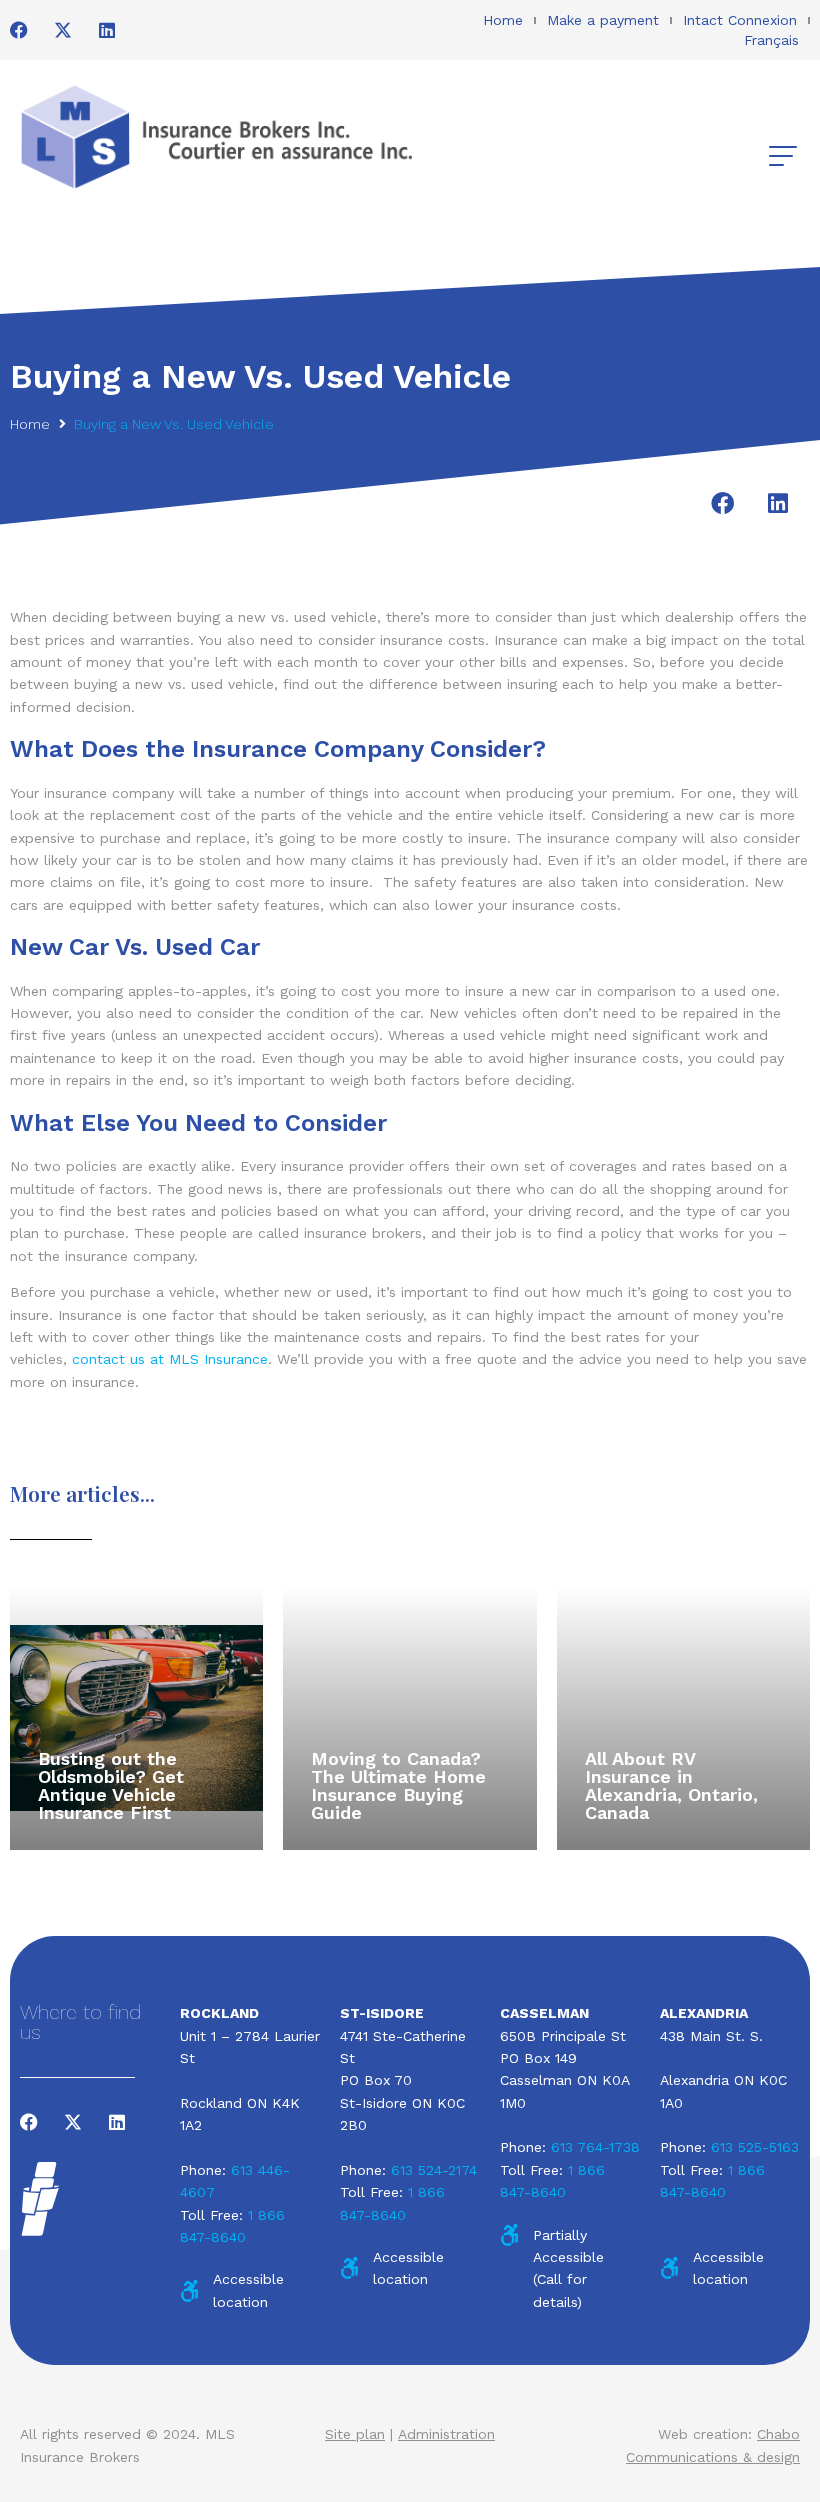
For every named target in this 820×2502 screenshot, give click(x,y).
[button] (782, 156)
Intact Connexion (740, 20)
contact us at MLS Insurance (170, 1359)
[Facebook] (19, 30)
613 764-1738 (595, 2147)
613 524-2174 (434, 2170)
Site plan (355, 2434)
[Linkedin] (107, 30)
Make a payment (603, 20)
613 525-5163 (755, 2147)
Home (503, 20)
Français (771, 40)
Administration (446, 2434)
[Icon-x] (63, 30)
